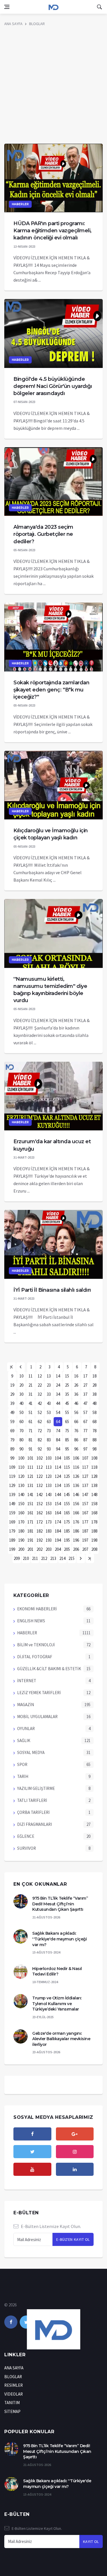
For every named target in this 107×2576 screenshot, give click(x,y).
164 (58, 1513)
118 (94, 1467)
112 (40, 1467)
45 (67, 1403)
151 (30, 1504)
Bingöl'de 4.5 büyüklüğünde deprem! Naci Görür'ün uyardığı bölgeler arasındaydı (53, 386)
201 (30, 1549)
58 (94, 1412)
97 (85, 1449)
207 (85, 1549)
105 (67, 1458)
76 (76, 1431)
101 (30, 1458)
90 (21, 1449)
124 (58, 1476)
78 (94, 1431)
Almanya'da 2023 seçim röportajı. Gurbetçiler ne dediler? (43, 534)
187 (85, 1531)
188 (94, 1531)
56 (76, 1412)
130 (21, 1485)
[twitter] (32, 2152)
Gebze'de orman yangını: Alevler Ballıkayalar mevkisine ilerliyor (61, 2039)
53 (49, 1412)
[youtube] (32, 2169)
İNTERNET (27, 1681)
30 (21, 1394)
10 (21, 1376)
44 (58, 1403)
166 (76, 1513)
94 (58, 1449)
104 (58, 1458)
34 (58, 1394)
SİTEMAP (12, 2411)
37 (85, 1394)
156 (76, 1504)
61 (31, 1422)
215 (71, 1558)
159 (12, 1513)
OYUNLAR (26, 1728)
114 (58, 1467)
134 (58, 1485)
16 (76, 1376)
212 (44, 1558)
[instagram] (75, 2152)
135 (67, 1485)
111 (30, 1467)
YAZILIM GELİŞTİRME (36, 1788)
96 (76, 1449)
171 (30, 1522)
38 (94, 1394)
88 (94, 1440)
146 (76, 1494)
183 (49, 1531)
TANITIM (12, 2403)
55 (67, 1412)
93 (49, 1449)
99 (12, 1458)
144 (58, 1494)
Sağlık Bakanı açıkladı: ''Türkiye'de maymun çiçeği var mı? (59, 1939)
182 (40, 1531)
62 (40, 1422)
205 (67, 1549)
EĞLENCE (26, 1836)
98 (94, 1449)
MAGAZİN (26, 1705)
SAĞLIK (24, 1740)
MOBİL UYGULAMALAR (37, 1717)
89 (12, 1449)
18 (94, 1376)
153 (49, 1504)
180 (21, 1531)
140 (21, 1494)
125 (67, 1476)
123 (49, 1476)
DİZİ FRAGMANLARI (35, 1824)
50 (21, 1412)
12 (40, 1376)
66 (76, 1422)
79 (12, 1440)
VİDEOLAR (14, 2394)
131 (30, 1485)
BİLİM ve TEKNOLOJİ (36, 1645)
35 (67, 1394)
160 (21, 1513)
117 (85, 1467)
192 (40, 1540)
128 (94, 1476)
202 (40, 1549)
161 (30, 1513)
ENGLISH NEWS (31, 1621)
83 (49, 1440)
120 (21, 1476)
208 (94, 1549)
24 (58, 1385)
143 (49, 1494)
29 (12, 1394)
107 (85, 1458)
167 (85, 1513)
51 (31, 1412)
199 (12, 1549)
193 (49, 1540)
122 (40, 1476)
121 (30, 1476)
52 (40, 1412)
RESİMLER (14, 2385)
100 (21, 1458)
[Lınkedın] (75, 2169)
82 (40, 1440)
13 (49, 1376)
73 (49, 1431)
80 (21, 1440)
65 (67, 1422)
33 (49, 1394)
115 (67, 1467)
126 (76, 1476)
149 (12, 1504)
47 (85, 1403)
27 (85, 1385)
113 (49, 1467)
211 (35, 1558)
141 (30, 1494)
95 (67, 1449)
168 (94, 1513)
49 (12, 1412)
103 (49, 1458)
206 (76, 1549)
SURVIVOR (27, 1848)
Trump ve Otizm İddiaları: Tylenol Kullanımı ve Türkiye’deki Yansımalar (57, 2004)
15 (67, 1376)
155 (67, 1504)
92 (40, 1449)
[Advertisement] (53, 87)
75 (67, 1431)
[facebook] (32, 2134)
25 (67, 1385)
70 (21, 1431)
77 (85, 1431)
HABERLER (20, 204)
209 (17, 1558)
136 (76, 1485)
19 (12, 1385)
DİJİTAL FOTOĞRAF (35, 1657)
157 (85, 1504)
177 (85, 1522)
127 (85, 1476)
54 (58, 1412)
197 (85, 1540)
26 (76, 1385)
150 (21, 1504)
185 (67, 1531)
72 (40, 1431)
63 (49, 1422)
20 (21, 1385)
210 (26, 1558)
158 (94, 1504)
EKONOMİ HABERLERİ (37, 1609)
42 (40, 1403)
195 (67, 1540)
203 (49, 1549)
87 (85, 1440)
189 (12, 1540)
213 (53, 1558)
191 (30, 1540)
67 (85, 1422)
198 (94, 1540)
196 (76, 1540)
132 (40, 1485)
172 (40, 1522)
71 (31, 1431)
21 (31, 1385)
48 (94, 1403)
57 (85, 1412)
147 (85, 1494)
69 (12, 1431)
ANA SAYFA (13, 24)
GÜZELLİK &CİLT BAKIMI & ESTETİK (49, 1669)
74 (58, 1431)
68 (94, 1422)
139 (12, 1494)
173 (49, 1522)
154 (58, 1504)
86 (76, 1440)
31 (31, 1394)
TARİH (23, 1776)
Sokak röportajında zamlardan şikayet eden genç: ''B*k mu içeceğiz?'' (51, 690)
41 (31, 1403)
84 (58, 1440)
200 (21, 1549)
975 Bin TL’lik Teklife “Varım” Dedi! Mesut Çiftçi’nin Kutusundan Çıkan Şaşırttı (60, 1904)
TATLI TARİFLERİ (32, 1800)
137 (85, 1485)
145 (67, 1494)
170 (21, 1522)
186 (76, 1531)
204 (58, 1549)
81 (31, 1440)
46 (76, 1403)
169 (12, 1522)
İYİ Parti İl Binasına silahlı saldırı (52, 1290)
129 (12, 1485)
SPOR (22, 1764)
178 (94, 1522)
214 (62, 1558)
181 (30, 1531)
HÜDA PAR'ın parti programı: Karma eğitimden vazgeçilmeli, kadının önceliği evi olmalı (53, 231)
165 (67, 1513)
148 (94, 1494)
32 (40, 1394)
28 (94, 1385)
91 (31, 1449)
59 (12, 1422)
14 (58, 1376)
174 (58, 1522)
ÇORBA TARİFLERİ (33, 1812)
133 (49, 1485)
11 (31, 1376)
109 (12, 1467)
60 (21, 1422)
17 (85, 1376)
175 (67, 1522)
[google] (75, 2134)
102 (40, 1458)
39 (12, 1403)
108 (94, 1458)
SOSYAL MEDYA (31, 1752)
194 (58, 1540)
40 (21, 1403)
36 (76, 1394)
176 (76, 1522)
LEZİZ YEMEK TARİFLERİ (39, 1693)
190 (21, 1540)
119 (12, 1476)
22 (40, 1385)
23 (49, 1385)
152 (40, 1504)
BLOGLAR (37, 24)
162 (40, 1513)
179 (12, 1531)
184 (58, 1531)
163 (49, 1513)
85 (67, 1440)
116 (76, 1467)
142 (40, 1494)
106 (76, 1458)
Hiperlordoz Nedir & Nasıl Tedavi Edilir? (57, 1971)
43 (49, 1403)
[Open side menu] (7, 7)
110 (21, 1467)
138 (94, 1485)
